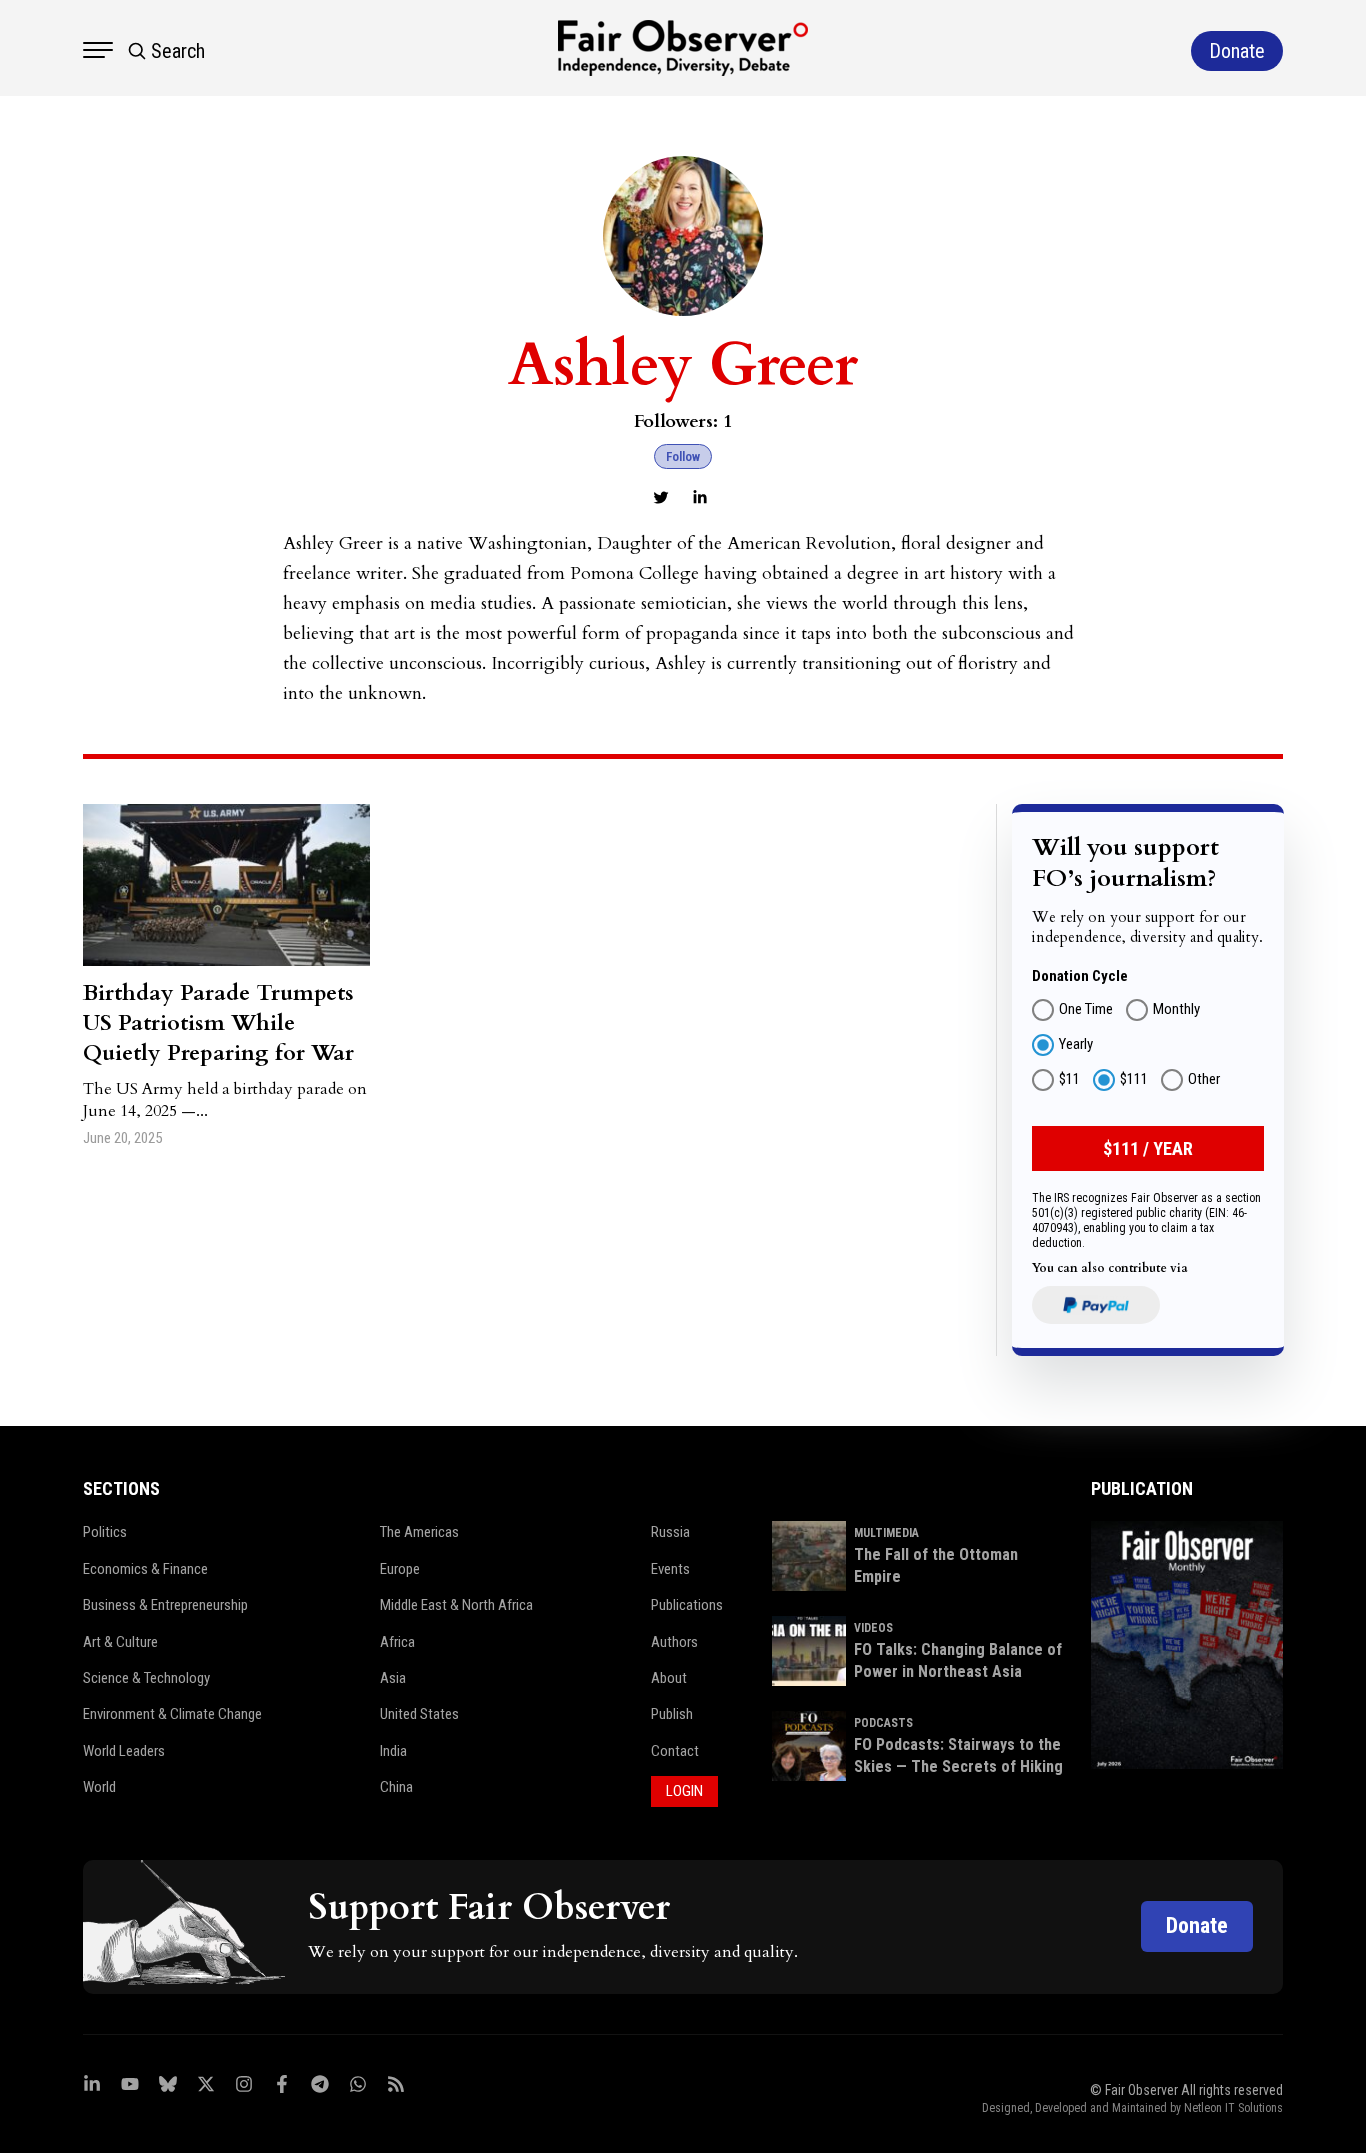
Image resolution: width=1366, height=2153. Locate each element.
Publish (672, 1714)
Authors (674, 1642)
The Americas (419, 1532)
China (396, 1787)
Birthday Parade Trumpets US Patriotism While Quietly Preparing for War (218, 1023)
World (99, 1787)
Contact (675, 1751)
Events (670, 1569)
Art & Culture (120, 1642)
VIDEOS (873, 1628)
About (669, 1678)
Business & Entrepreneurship (165, 1605)
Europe (400, 1569)
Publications (687, 1605)
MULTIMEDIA (886, 1533)
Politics (105, 1532)
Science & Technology (146, 1678)
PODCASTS (883, 1723)
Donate (1197, 1925)
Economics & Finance (145, 1569)
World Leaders (124, 1751)
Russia (670, 1532)
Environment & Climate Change (172, 1714)
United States (419, 1714)
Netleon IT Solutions (1233, 2108)
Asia (393, 1678)
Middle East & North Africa (456, 1605)
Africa (397, 1642)
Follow (683, 456)
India (393, 1751)
